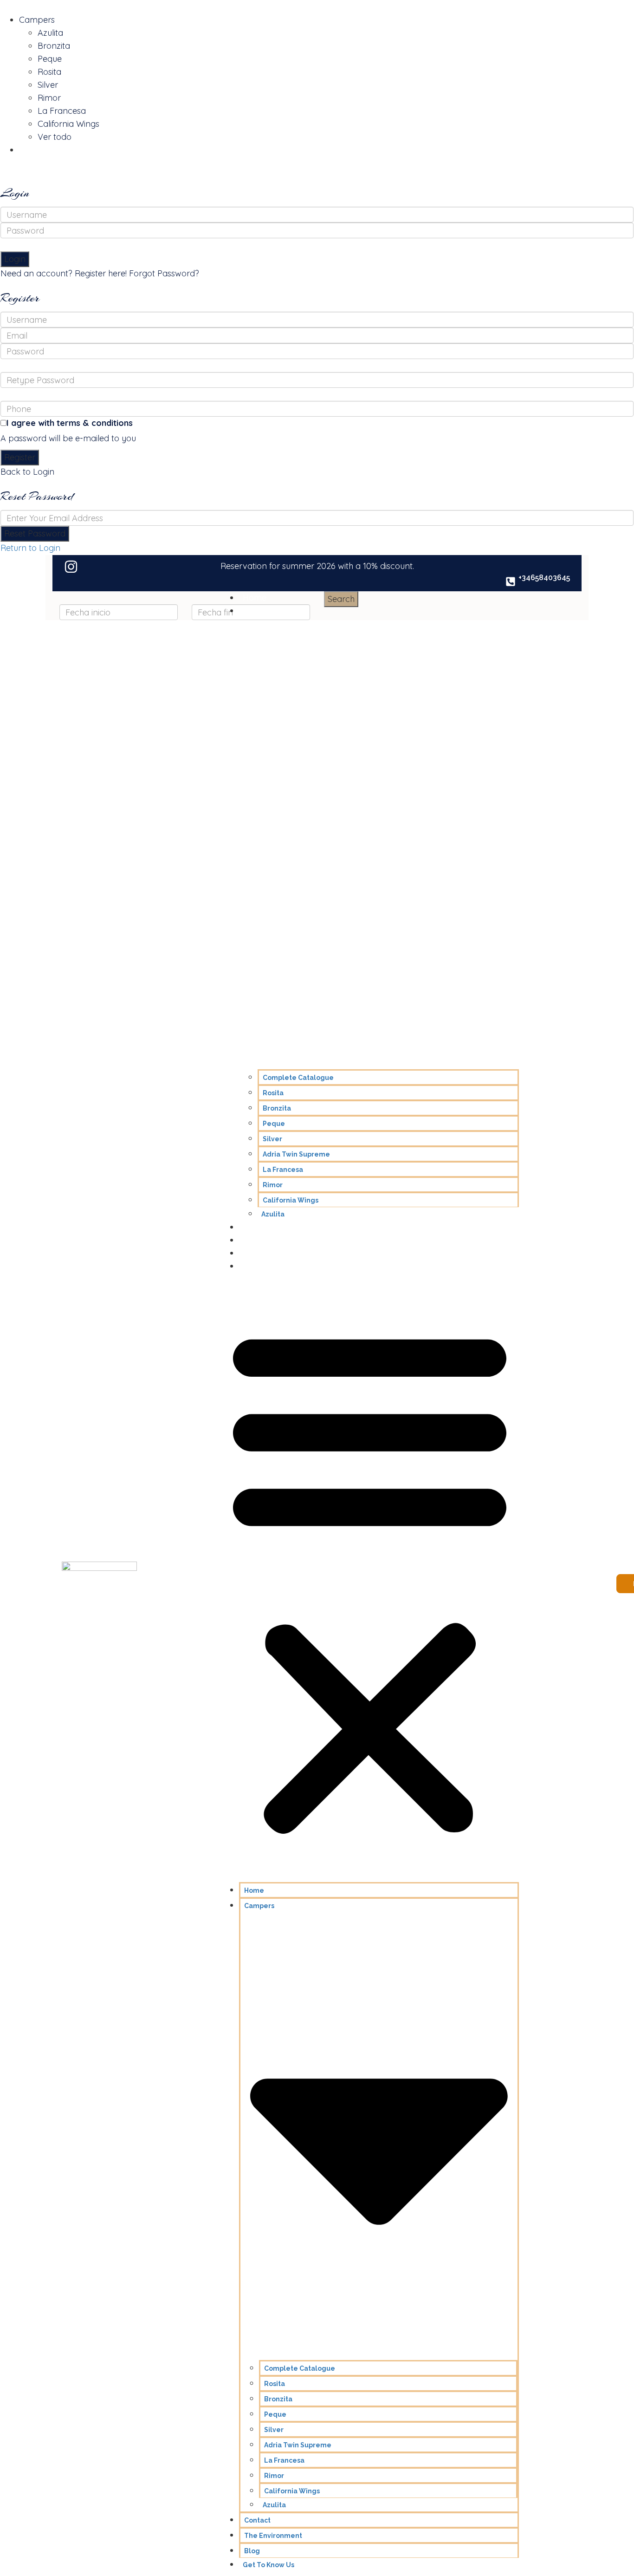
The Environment (276, 1240)
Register (20, 457)
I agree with (70, 423)
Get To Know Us (273, 1266)
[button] (370, 1580)
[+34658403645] (511, 582)
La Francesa (62, 111)
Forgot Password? (164, 273)
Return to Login (30, 548)
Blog (252, 1253)
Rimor (49, 98)
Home (255, 598)
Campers (37, 20)
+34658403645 (544, 578)
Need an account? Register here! (64, 273)
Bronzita (54, 46)
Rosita (49, 72)
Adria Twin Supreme (296, 1154)
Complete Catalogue (298, 1078)
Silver (48, 85)
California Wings (68, 124)
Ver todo (55, 137)
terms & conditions (95, 423)
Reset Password (35, 533)
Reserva (35, 150)
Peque (50, 59)
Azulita (50, 33)
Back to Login (27, 472)
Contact (258, 1227)
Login (15, 259)
